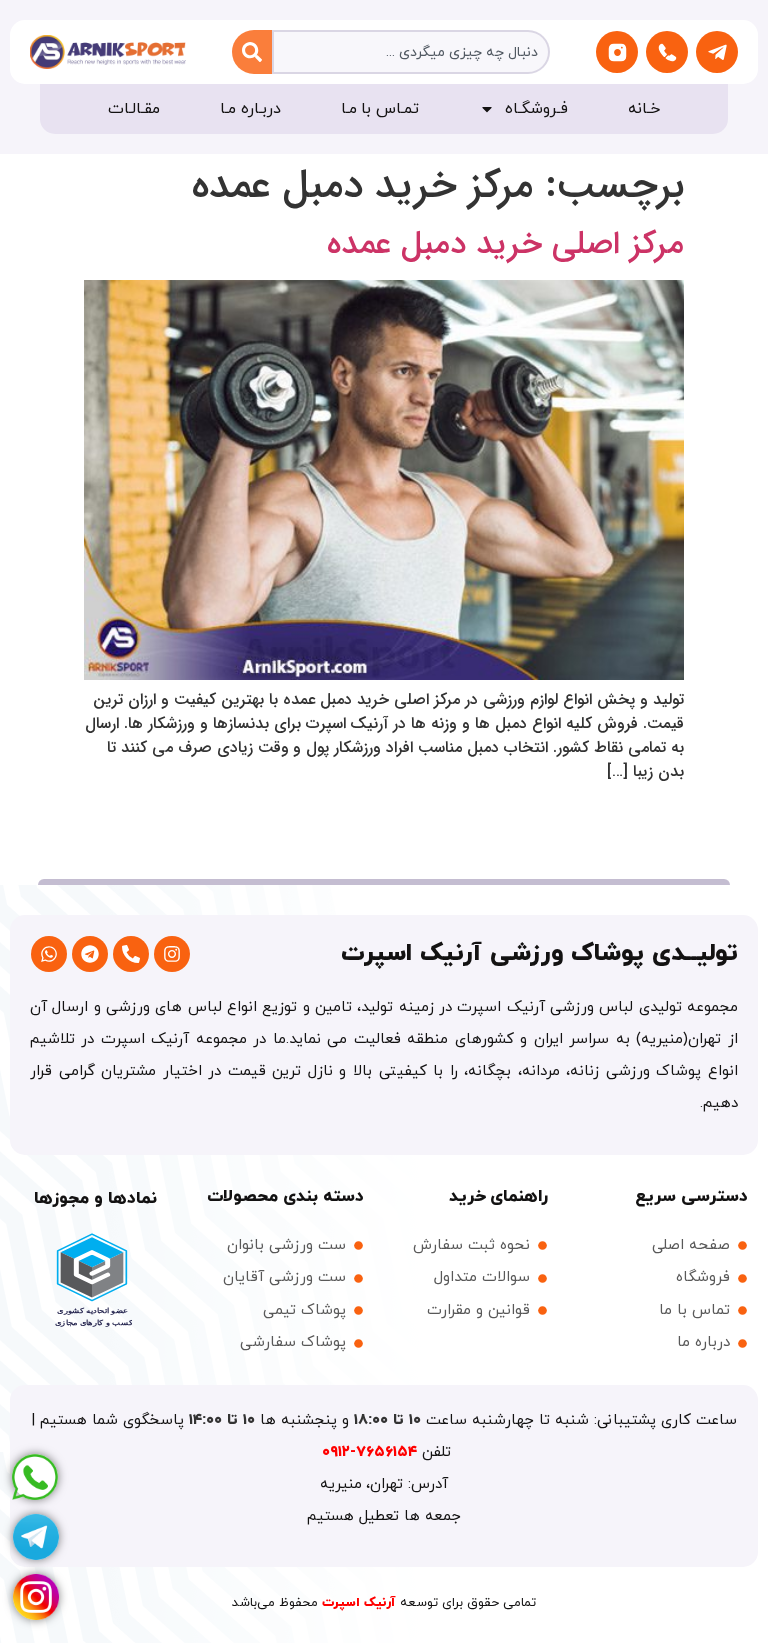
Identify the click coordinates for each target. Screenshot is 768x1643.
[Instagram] (172, 954)
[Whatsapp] (49, 954)
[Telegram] (90, 954)
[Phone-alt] (131, 954)
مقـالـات (134, 109)
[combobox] (411, 52)
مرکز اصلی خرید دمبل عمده (505, 245)
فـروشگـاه (536, 109)
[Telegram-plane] (717, 52)
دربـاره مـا (250, 109)
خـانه (644, 109)
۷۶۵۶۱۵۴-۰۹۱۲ (372, 1452)
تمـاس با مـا (380, 109)
